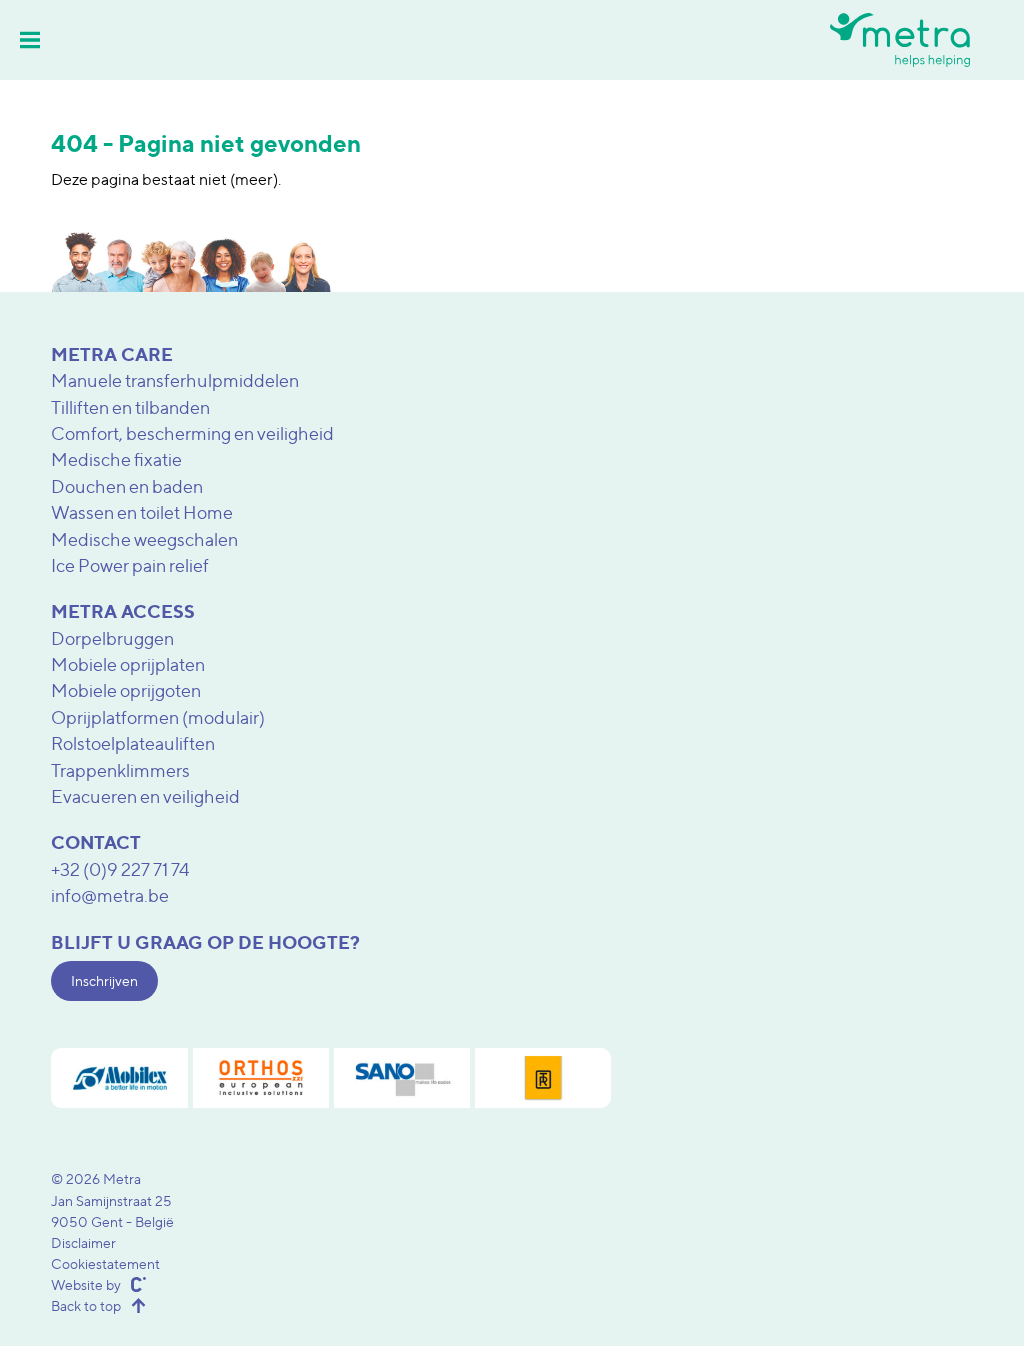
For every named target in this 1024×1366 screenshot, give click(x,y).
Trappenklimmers (120, 770)
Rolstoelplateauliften (133, 743)
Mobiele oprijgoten (126, 690)
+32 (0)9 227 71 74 (120, 869)
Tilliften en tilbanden (130, 407)
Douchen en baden (127, 486)
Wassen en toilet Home (142, 512)
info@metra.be (110, 895)
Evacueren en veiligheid (145, 796)
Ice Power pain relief (130, 565)
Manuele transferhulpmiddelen (175, 380)
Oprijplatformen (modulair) (158, 717)
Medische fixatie (116, 459)
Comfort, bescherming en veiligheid (192, 433)
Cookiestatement (105, 1263)
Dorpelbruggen (112, 638)
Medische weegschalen (144, 539)
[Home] (900, 39)
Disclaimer (83, 1242)
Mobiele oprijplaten (128, 664)
